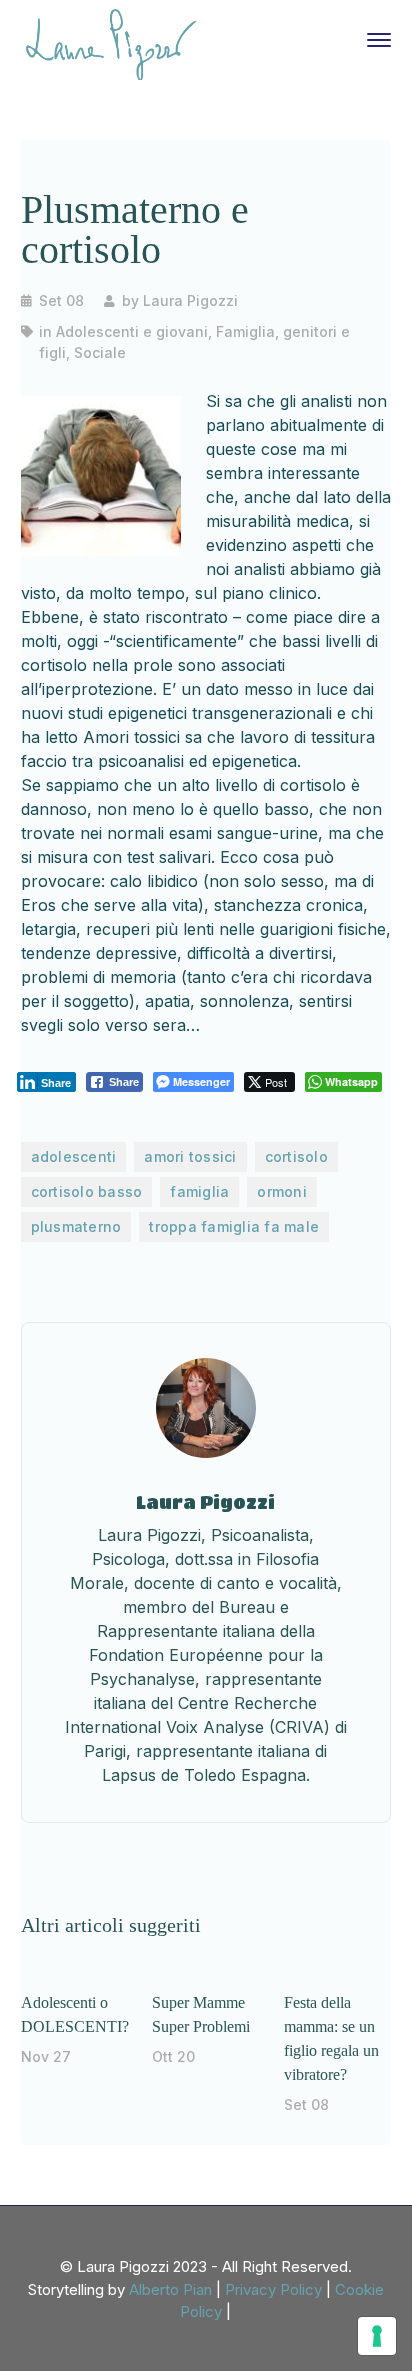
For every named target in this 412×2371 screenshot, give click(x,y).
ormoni (282, 1191)
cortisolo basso (87, 1191)
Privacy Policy (273, 2289)
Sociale (100, 352)
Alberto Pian (170, 2289)
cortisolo (296, 1156)
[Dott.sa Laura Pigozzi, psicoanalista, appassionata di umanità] (111, 43)
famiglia (199, 1191)
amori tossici (190, 1156)
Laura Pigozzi (190, 300)
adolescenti (74, 1156)
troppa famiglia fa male (234, 1226)
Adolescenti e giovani (132, 331)
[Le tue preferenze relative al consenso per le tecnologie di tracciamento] (377, 2336)
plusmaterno (76, 1226)
